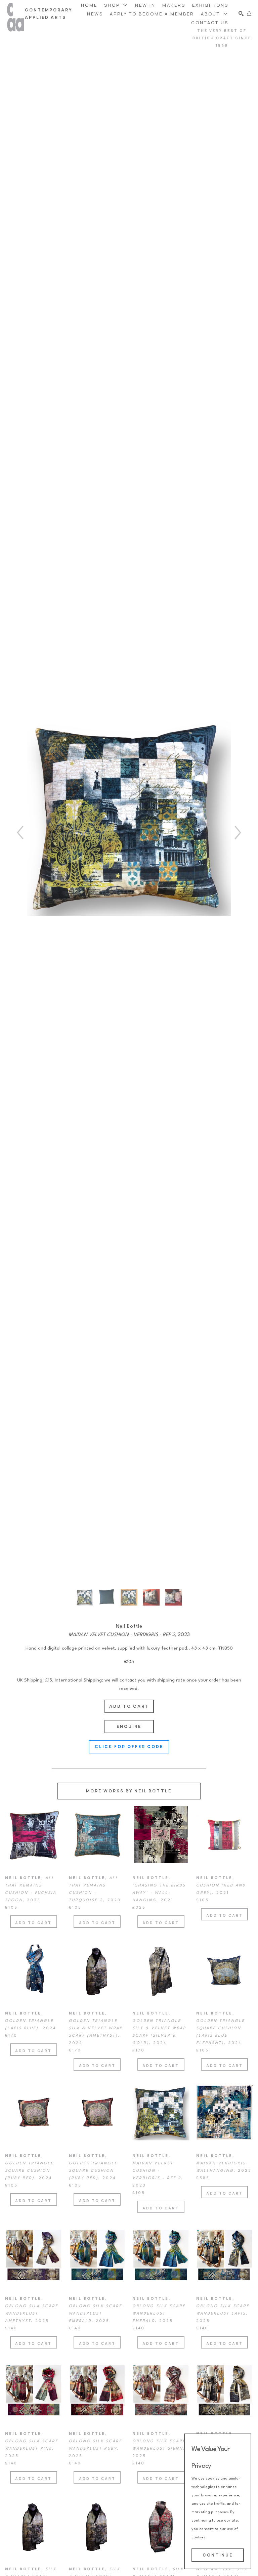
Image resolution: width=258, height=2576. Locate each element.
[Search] (241, 14)
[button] (116, 5)
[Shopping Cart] (249, 14)
